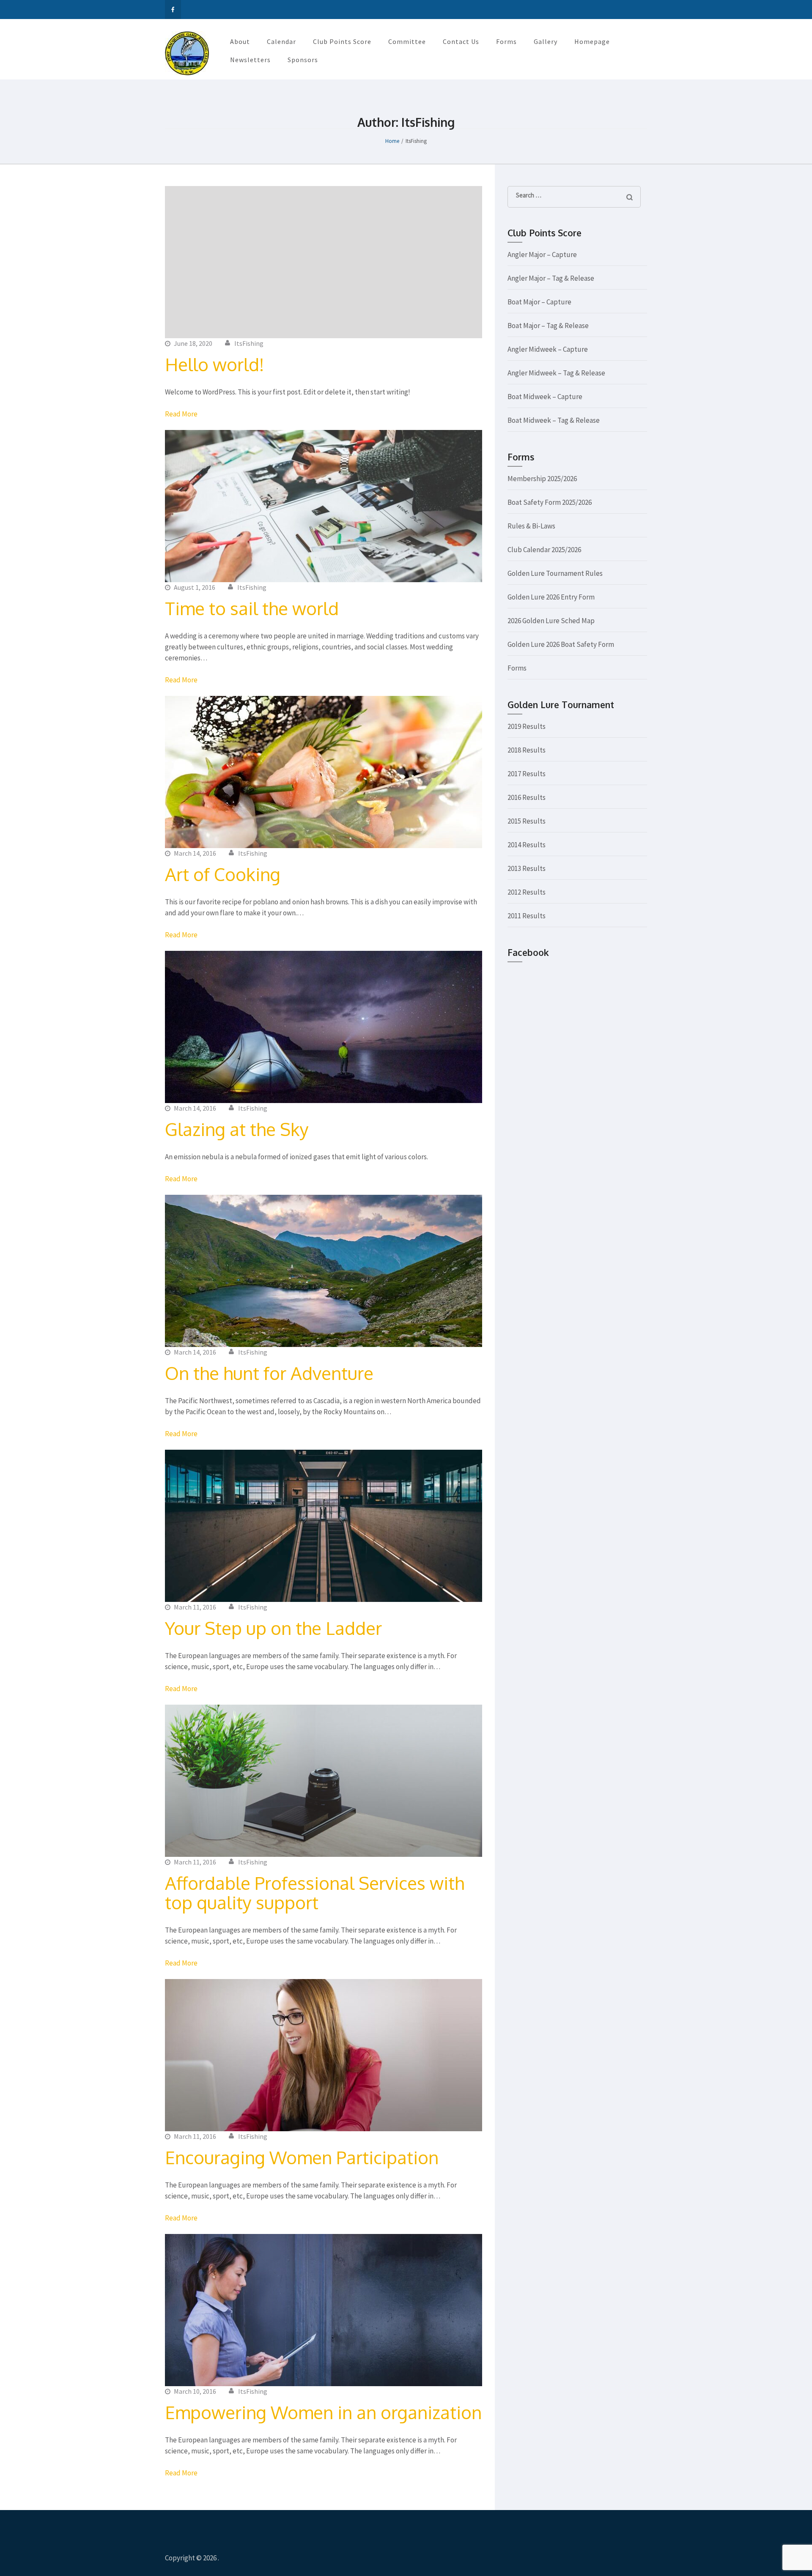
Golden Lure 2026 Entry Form (551, 597)
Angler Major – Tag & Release (551, 278)
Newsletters (250, 60)
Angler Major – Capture (542, 255)
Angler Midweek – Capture (548, 349)
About (240, 41)
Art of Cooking (223, 874)
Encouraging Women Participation (302, 2157)
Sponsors (303, 60)
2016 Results (527, 797)
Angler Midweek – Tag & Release (556, 373)
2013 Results (527, 868)
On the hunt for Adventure (269, 1373)
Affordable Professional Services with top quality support (315, 1893)
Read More (181, 414)
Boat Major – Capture (539, 302)
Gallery (546, 41)
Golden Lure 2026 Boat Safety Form (561, 644)
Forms (506, 41)
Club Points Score (342, 41)
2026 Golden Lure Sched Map (551, 621)
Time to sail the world (252, 608)
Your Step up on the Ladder (273, 1628)
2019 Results (527, 726)
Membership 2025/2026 (542, 479)
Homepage (592, 41)
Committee (407, 41)
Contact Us (461, 41)
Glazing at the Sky (237, 1129)
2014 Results (527, 845)
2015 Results (527, 821)
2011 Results (527, 916)
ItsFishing (249, 343)
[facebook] (173, 10)
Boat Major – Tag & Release (548, 326)
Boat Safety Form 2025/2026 (550, 502)
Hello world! (214, 364)
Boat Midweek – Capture (545, 397)
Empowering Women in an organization (323, 2412)
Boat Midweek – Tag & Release (554, 420)
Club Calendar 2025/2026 (544, 550)
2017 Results (527, 774)
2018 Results (527, 750)
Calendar (281, 41)
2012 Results (527, 892)
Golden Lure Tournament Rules (555, 573)
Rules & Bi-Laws (531, 526)
